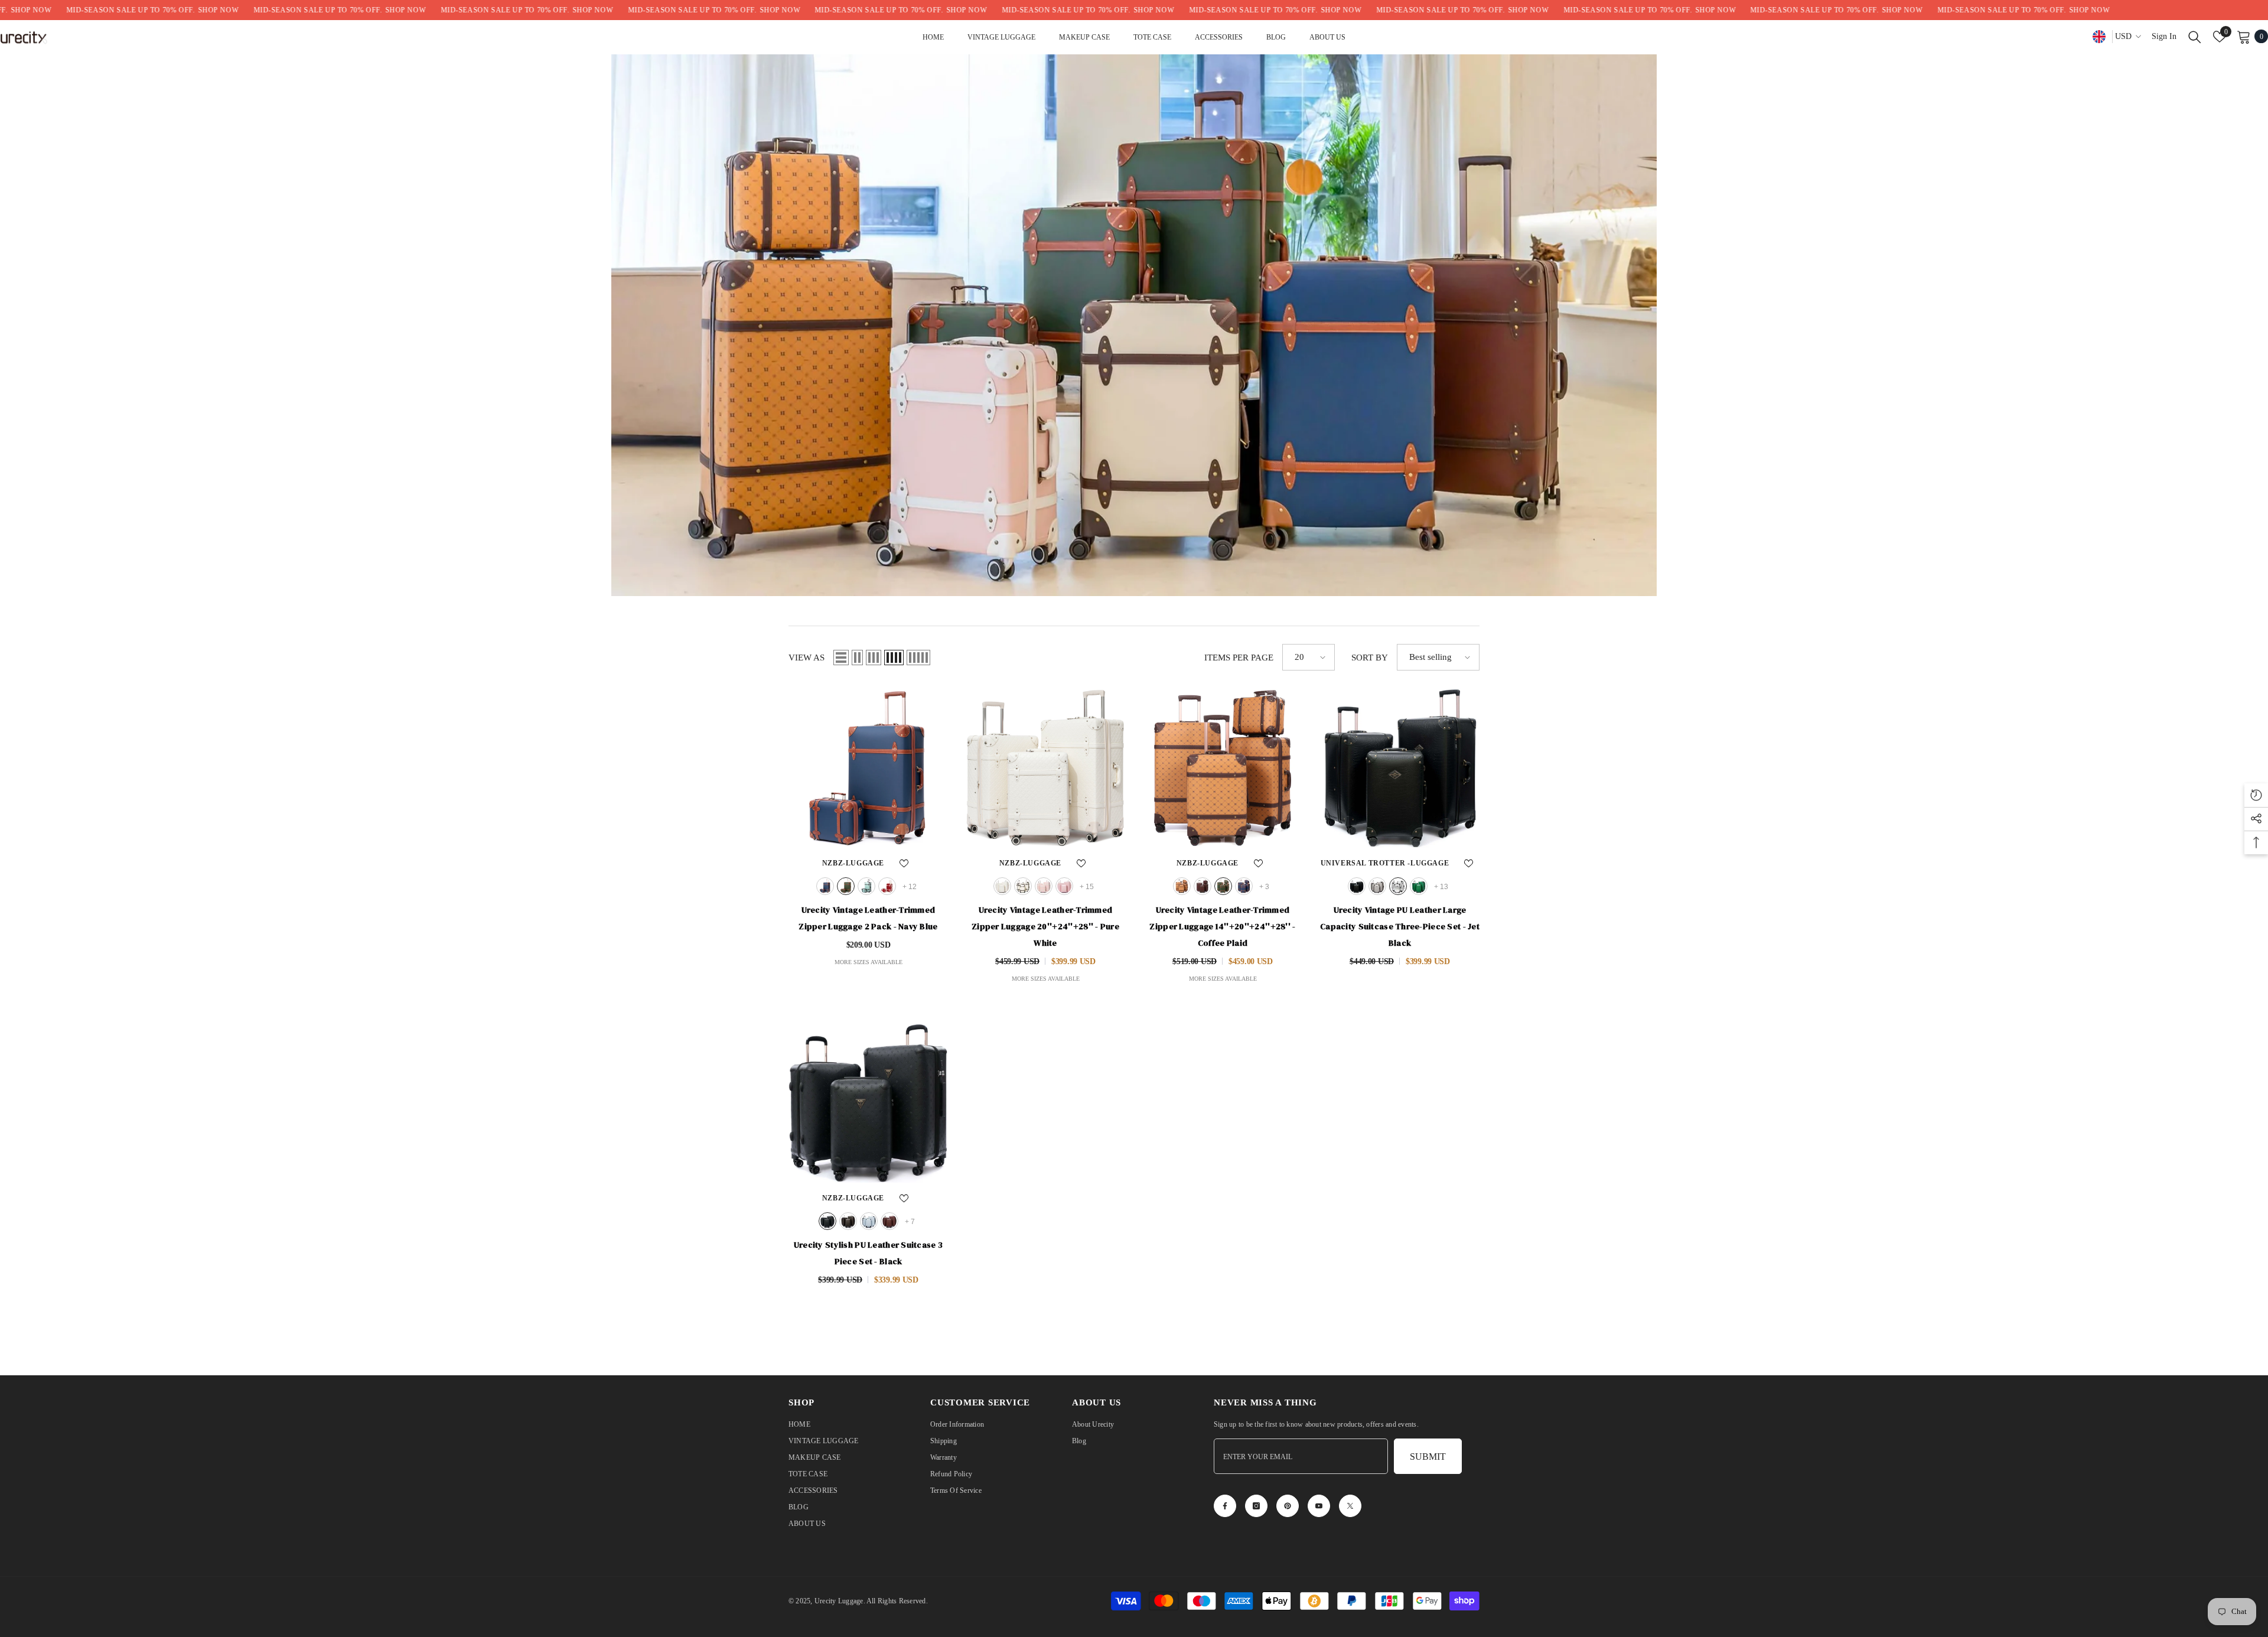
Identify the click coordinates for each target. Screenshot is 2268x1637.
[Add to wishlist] (904, 863)
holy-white (1023, 886)
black (827, 1221)
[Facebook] (1225, 1506)
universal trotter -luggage (1385, 863)
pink (1044, 886)
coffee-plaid (1182, 886)
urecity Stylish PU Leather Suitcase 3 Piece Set (868, 1253)
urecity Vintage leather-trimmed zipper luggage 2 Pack (868, 918)
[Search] (2195, 37)
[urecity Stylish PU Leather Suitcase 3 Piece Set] (868, 1103)
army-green (846, 886)
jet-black (1357, 886)
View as (806, 658)
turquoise (866, 886)
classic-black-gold (848, 1221)
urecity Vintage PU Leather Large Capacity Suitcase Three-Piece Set (1400, 926)
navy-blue (825, 886)
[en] (2099, 36)
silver (1398, 886)
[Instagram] (1256, 1506)
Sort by (1370, 658)
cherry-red (887, 886)
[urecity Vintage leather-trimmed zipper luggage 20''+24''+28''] (1045, 768)
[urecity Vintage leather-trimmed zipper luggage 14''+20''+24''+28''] (1223, 768)
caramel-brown (1203, 886)
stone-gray (1377, 886)
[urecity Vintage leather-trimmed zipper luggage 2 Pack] (868, 768)
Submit (1428, 1457)
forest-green (1419, 886)
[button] (841, 658)
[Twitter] (1350, 1506)
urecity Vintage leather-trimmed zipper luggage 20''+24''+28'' (1045, 926)
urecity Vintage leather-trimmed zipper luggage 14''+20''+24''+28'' (1222, 926)
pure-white (1002, 886)
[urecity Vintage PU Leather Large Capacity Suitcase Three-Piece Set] (1400, 768)
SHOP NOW (104, 10)
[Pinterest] (1288, 1506)
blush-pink (1064, 886)
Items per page (1239, 658)
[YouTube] (1319, 1506)
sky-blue (869, 1221)
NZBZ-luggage (853, 863)
